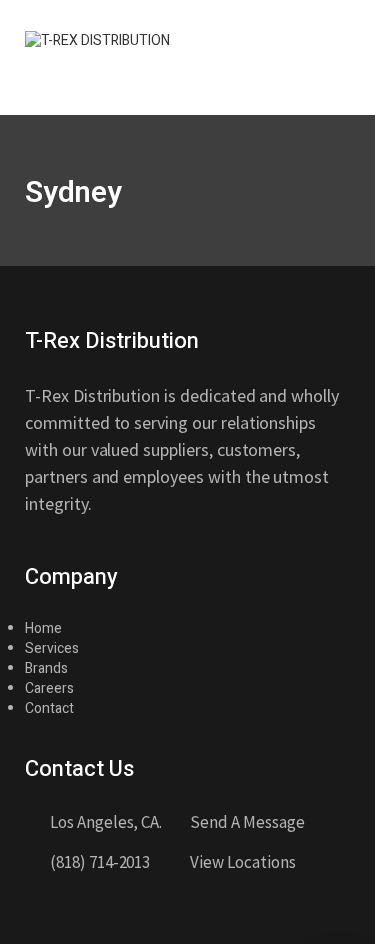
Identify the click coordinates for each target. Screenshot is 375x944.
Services (52, 648)
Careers (49, 688)
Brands (46, 668)
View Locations (242, 862)
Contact (49, 708)
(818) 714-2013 (100, 862)
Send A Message (247, 822)
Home (43, 628)
